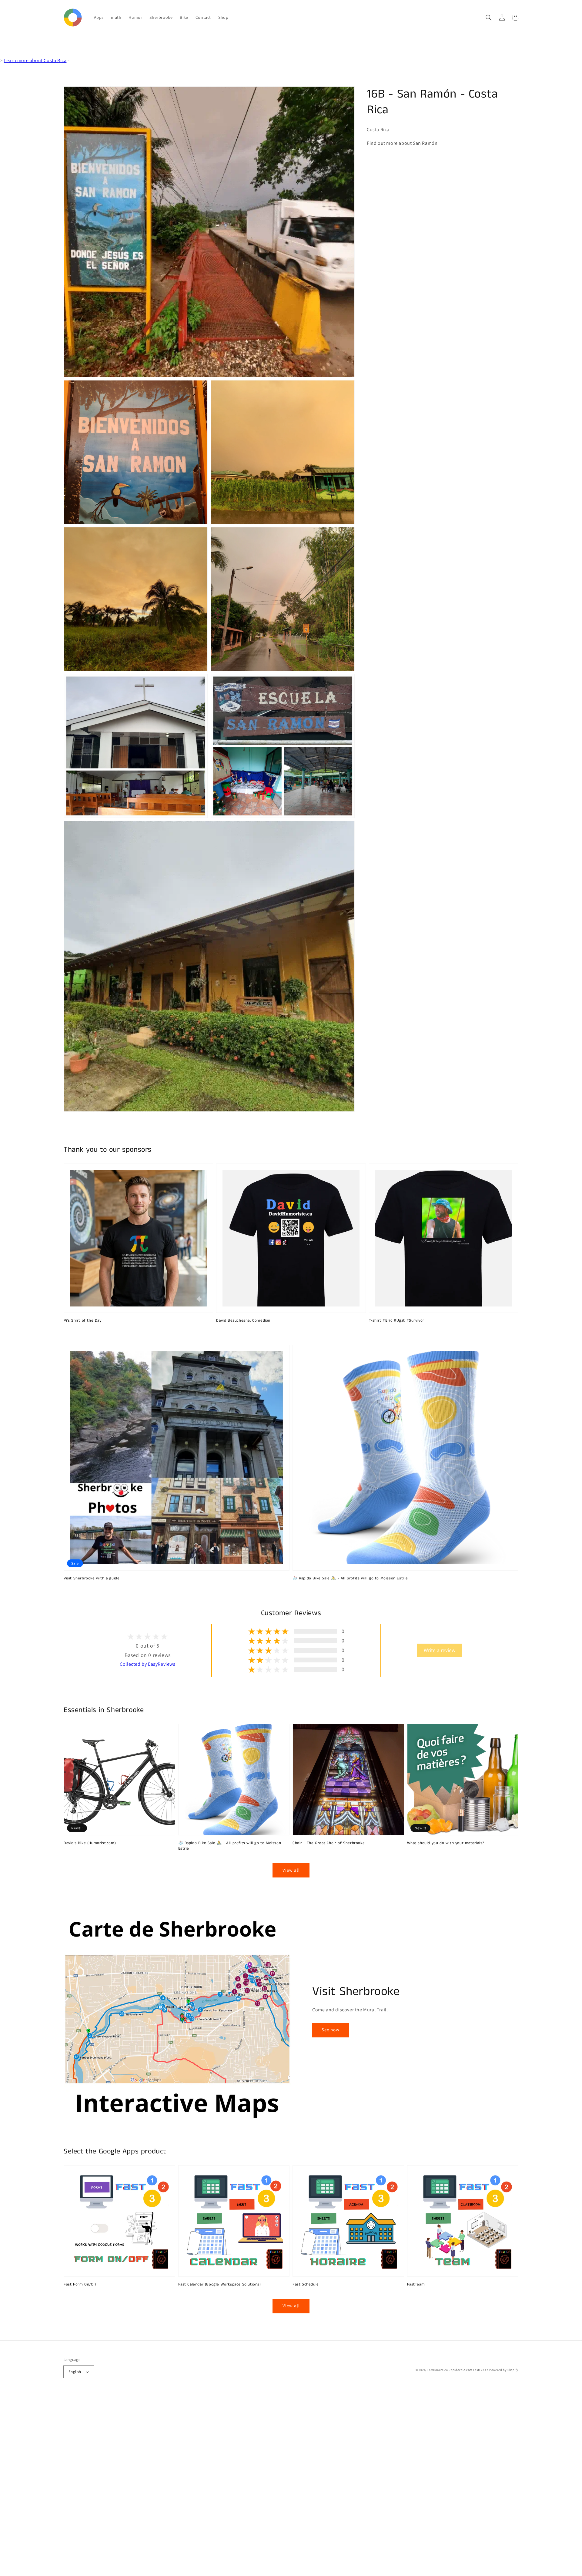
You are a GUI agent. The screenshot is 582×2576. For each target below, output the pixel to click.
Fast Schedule (306, 2285)
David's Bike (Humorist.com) (90, 1843)
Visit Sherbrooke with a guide (92, 1578)
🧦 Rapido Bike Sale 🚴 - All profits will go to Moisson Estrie (350, 1578)
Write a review (440, 1650)
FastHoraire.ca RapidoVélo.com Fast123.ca (458, 2370)
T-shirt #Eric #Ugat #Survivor (397, 1321)
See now (331, 2030)
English (75, 2372)
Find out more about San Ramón (402, 143)
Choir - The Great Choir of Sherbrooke (329, 1843)
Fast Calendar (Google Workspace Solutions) (220, 2285)
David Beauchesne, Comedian (243, 1321)
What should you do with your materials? (446, 1843)
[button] (489, 18)
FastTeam (416, 2285)
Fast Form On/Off (80, 2285)
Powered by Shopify (504, 2370)
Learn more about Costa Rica (35, 60)
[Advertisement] (182, 2485)
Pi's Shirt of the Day (83, 1321)
